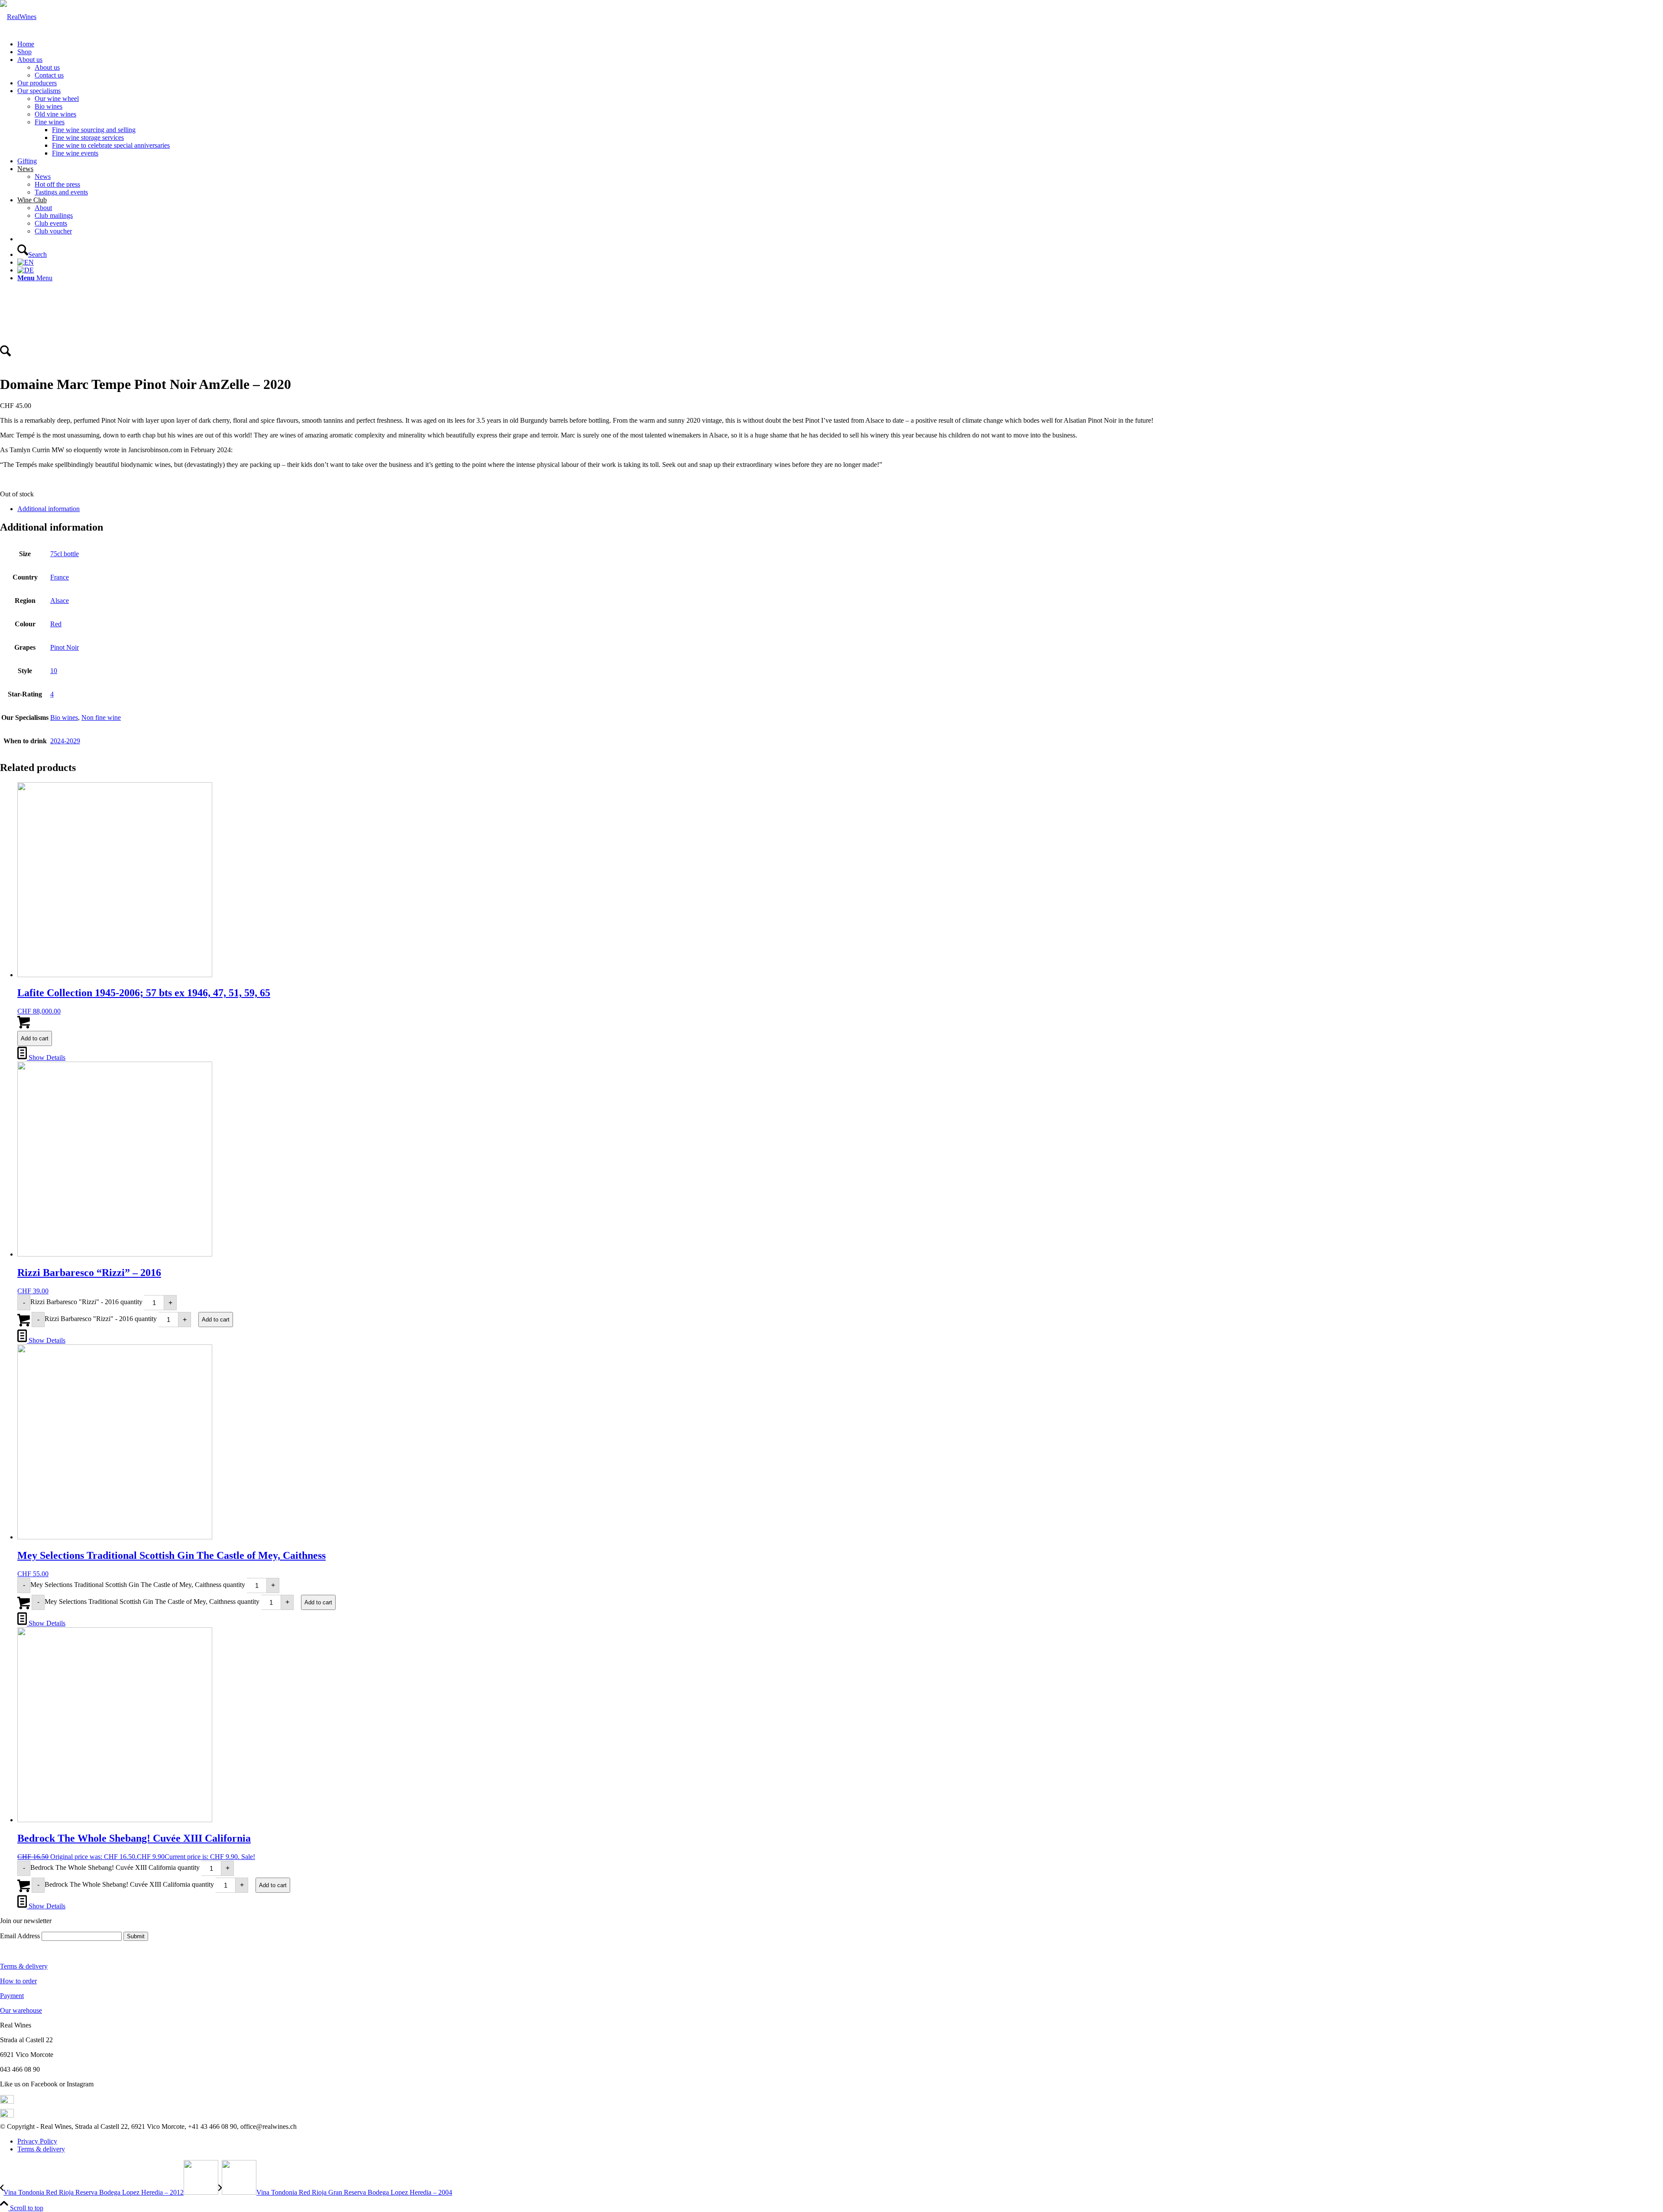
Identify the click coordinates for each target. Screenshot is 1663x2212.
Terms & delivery (24, 1966)
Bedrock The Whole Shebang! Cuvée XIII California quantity (115, 1867)
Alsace (60, 601)
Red (56, 624)
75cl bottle (65, 554)
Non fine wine (101, 717)
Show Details (46, 1057)
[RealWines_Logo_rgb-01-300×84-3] (18, 17)
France (60, 577)
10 (54, 671)
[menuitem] (840, 44)
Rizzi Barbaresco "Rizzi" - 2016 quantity (86, 1302)
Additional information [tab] (49, 509)
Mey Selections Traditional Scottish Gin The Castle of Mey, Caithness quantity (138, 1585)
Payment (12, 1996)
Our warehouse (21, 2010)
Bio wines (64, 717)
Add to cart (35, 1038)
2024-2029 (65, 741)
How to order (18, 1981)
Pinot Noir (65, 647)
